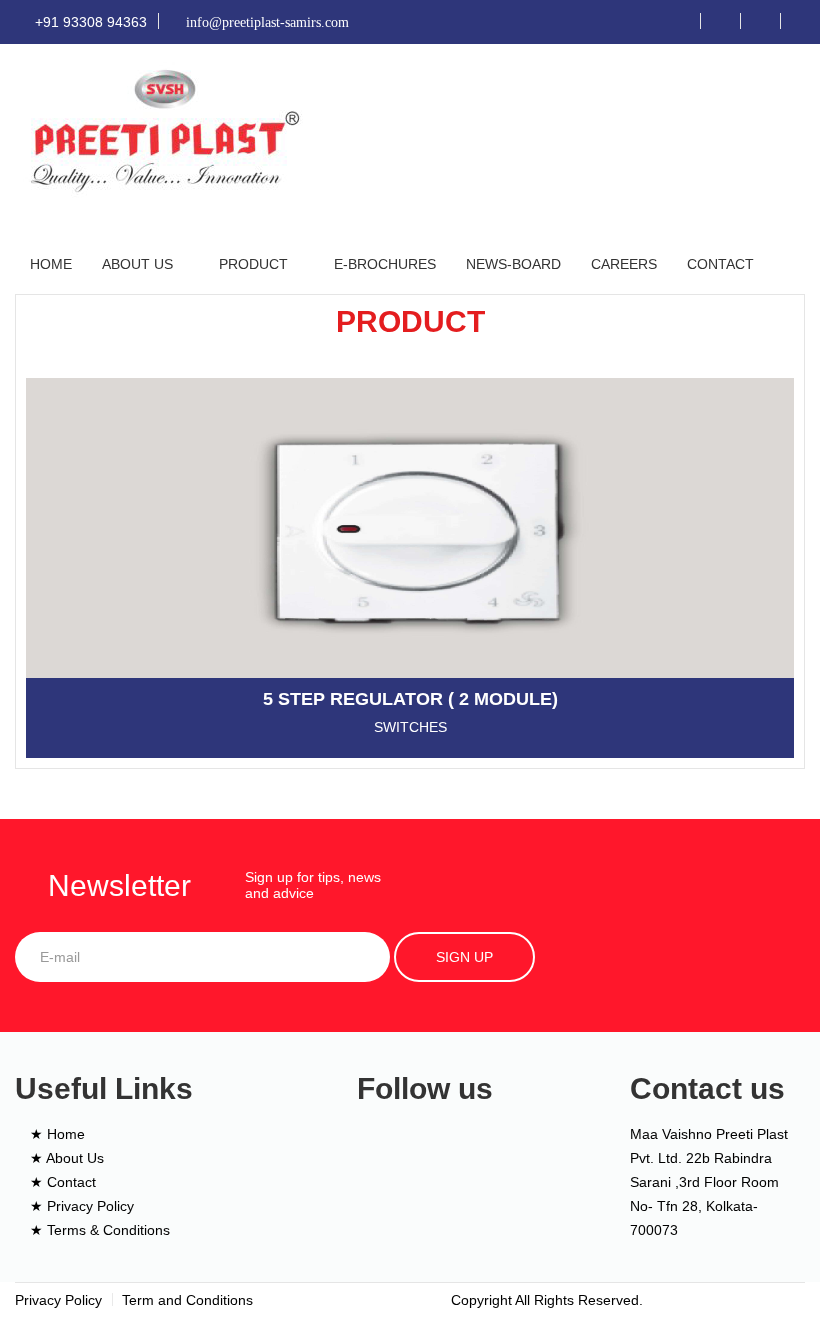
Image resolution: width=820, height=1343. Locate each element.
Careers (624, 264)
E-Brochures (385, 264)
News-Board (513, 264)
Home (51, 264)
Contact (720, 264)
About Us (137, 264)
